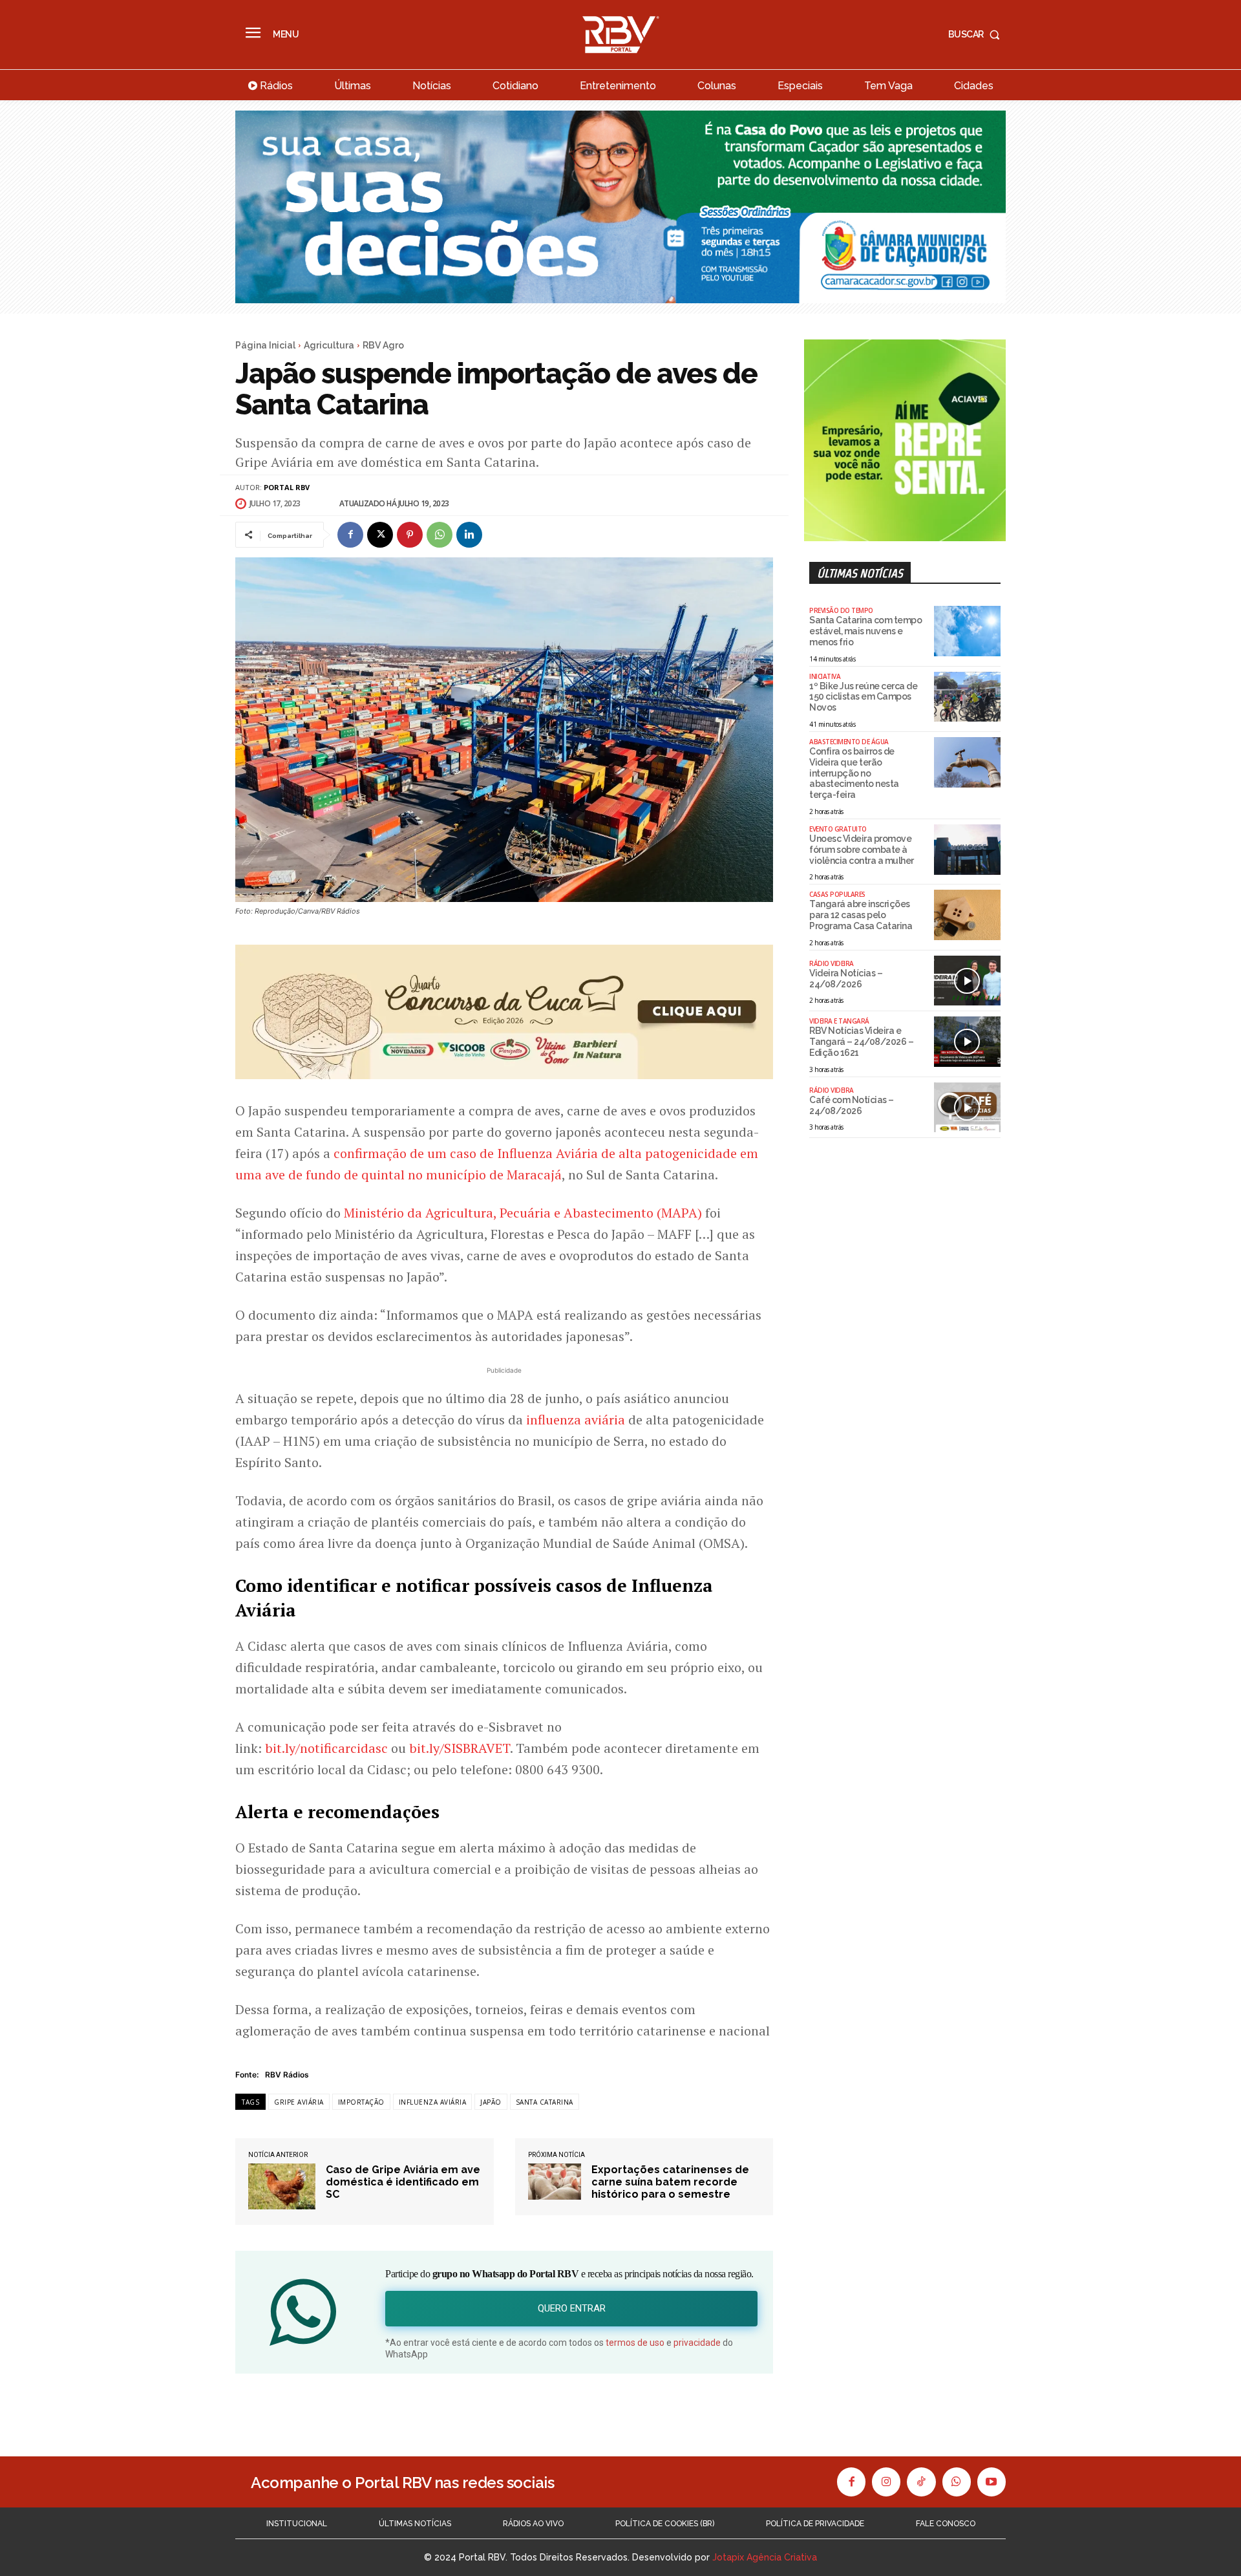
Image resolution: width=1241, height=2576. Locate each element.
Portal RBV (287, 487)
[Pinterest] (410, 535)
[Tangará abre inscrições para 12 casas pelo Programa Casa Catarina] (967, 915)
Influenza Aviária (433, 2102)
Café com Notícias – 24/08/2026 (852, 1105)
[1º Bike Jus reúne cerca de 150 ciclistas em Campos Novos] (967, 697)
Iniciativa (825, 676)
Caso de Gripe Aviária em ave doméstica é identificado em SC (403, 2182)
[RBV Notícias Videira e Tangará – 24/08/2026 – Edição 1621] (967, 1042)
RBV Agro (383, 345)
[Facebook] (350, 535)
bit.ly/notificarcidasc (326, 1748)
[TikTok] (921, 2482)
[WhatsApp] (440, 535)
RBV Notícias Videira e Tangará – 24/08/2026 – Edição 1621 (861, 1042)
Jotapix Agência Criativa (765, 2557)
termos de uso (635, 2343)
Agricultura (329, 345)
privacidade (697, 2343)
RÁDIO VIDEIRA (832, 963)
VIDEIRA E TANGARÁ (839, 1021)
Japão (491, 2102)
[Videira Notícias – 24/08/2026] (967, 981)
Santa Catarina (545, 2102)
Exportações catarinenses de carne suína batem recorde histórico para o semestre (670, 2182)
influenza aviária (576, 1420)
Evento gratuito (838, 829)
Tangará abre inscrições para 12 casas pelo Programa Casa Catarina (861, 915)
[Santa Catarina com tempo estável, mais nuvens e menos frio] (967, 631)
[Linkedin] (469, 535)
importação (361, 2102)
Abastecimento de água (849, 742)
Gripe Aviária (299, 2102)
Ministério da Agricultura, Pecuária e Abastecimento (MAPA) (523, 1213)
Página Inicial (265, 345)
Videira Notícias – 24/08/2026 (846, 979)
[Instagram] (886, 2482)
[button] (977, 34)
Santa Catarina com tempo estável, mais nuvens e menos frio (865, 631)
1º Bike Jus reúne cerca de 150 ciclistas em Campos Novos (863, 697)
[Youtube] (992, 2482)
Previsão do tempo (841, 610)
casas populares (837, 894)
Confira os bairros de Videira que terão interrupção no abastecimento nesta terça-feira (854, 773)
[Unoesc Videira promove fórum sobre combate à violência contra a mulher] (967, 850)
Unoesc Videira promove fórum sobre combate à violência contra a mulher (862, 850)
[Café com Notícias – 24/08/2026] (967, 1108)
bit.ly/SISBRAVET (460, 1748)
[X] (380, 535)
